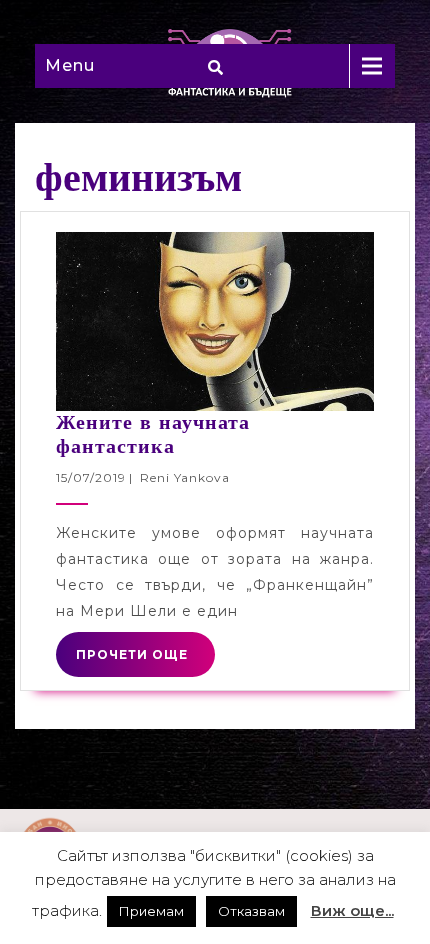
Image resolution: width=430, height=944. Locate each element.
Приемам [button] (151, 911)
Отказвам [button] (251, 911)
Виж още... (352, 910)
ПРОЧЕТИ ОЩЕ (132, 654)
